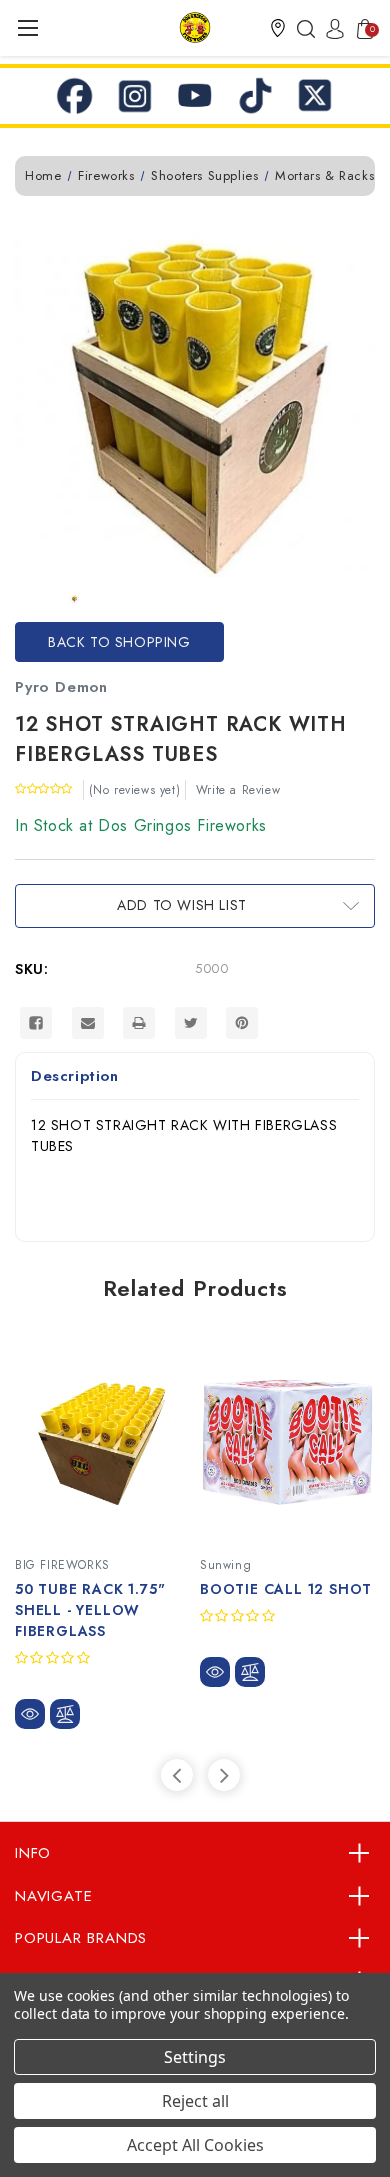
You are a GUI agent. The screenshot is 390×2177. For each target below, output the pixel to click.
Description (75, 1076)
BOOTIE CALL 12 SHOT (286, 1589)
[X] (315, 96)
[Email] (88, 1023)
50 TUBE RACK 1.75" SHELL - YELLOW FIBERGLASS (90, 1610)
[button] (278, 28)
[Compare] (65, 1714)
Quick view (30, 1714)
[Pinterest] (242, 1023)
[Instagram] (135, 96)
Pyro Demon (61, 687)
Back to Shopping (119, 642)
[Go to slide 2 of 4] (224, 1775)
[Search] (301, 28)
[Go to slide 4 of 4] (177, 1775)
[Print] (139, 1023)
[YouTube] (195, 96)
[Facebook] (75, 96)
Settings (195, 2057)
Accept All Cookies (195, 2145)
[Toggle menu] (27, 27)
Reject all (195, 2101)
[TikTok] (255, 96)
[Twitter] (191, 1023)
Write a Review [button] (238, 790)
